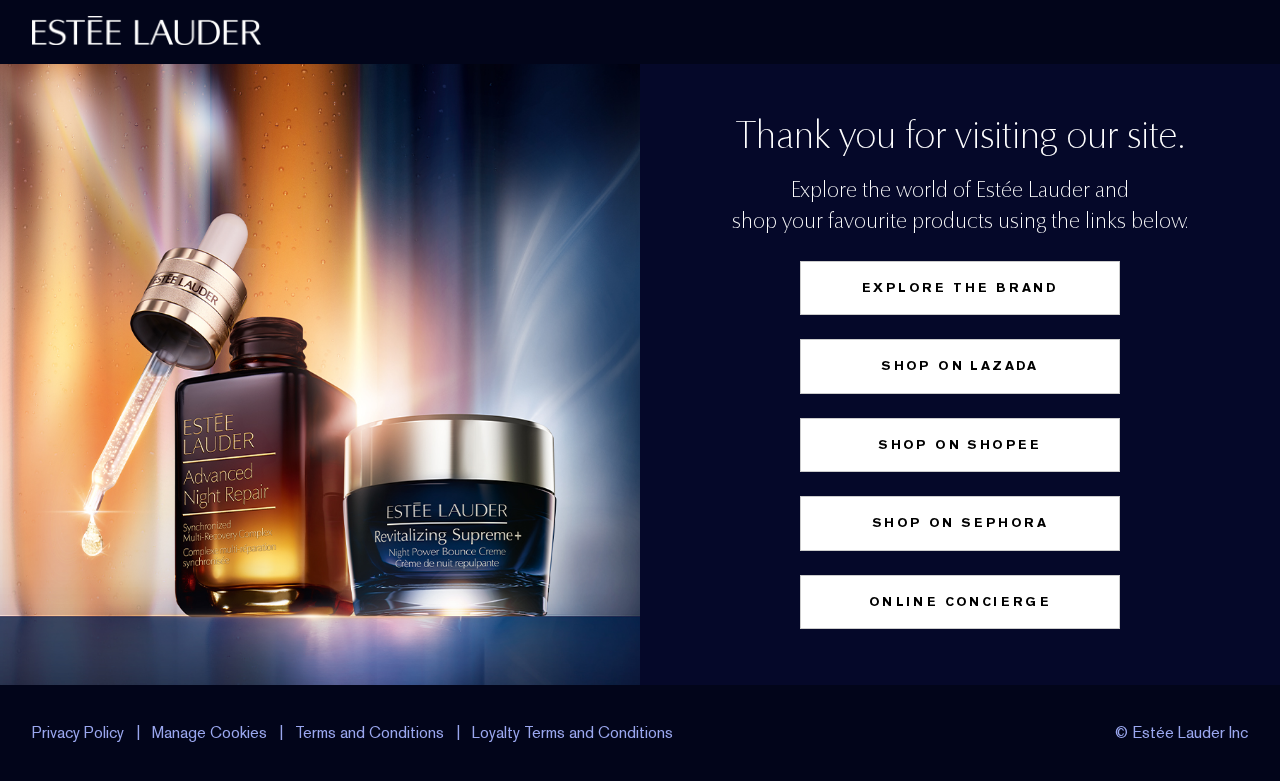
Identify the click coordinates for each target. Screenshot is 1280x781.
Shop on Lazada (960, 365)
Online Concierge (960, 601)
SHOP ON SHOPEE (960, 444)
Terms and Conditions (369, 732)
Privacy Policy (78, 732)
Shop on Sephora (960, 522)
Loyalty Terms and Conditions (572, 732)
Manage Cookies (209, 732)
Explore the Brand (960, 287)
